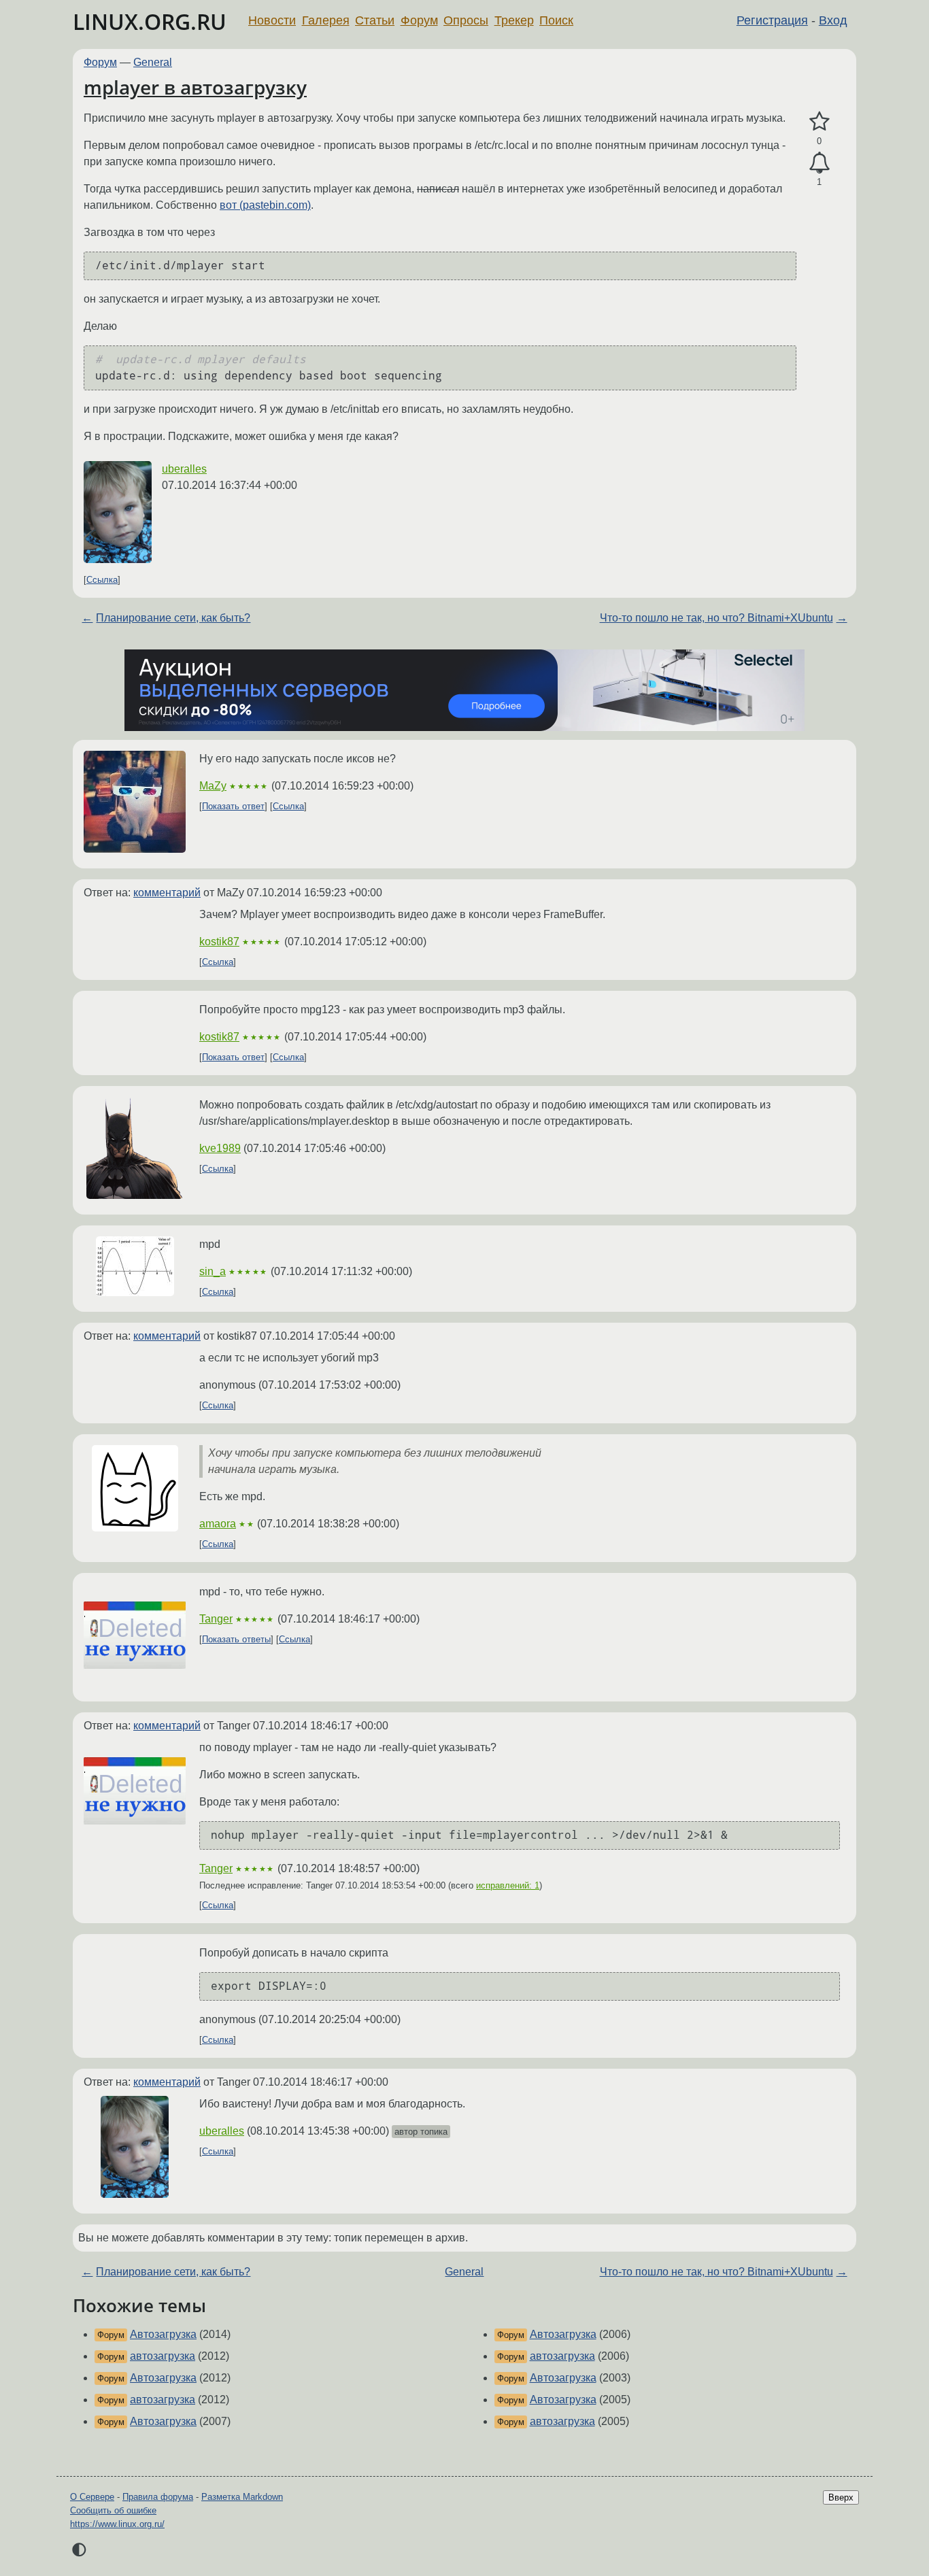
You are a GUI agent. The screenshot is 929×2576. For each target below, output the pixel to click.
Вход (833, 20)
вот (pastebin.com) (265, 205)
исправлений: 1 (508, 1885)
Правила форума (158, 2497)
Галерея (326, 20)
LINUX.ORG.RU (150, 21)
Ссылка (102, 580)
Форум (419, 20)
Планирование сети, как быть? (173, 618)
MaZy (213, 786)
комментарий (167, 893)
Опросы (466, 20)
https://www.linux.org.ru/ (117, 2524)
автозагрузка (163, 2356)
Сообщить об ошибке (113, 2510)
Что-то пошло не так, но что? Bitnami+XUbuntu (716, 618)
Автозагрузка (163, 2334)
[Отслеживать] (819, 163)
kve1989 (220, 1148)
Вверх (841, 2497)
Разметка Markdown (242, 2497)
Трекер (514, 20)
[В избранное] (819, 122)
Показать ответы (236, 1639)
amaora (218, 1524)
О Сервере (92, 2497)
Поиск (556, 20)
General (153, 62)
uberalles (184, 469)
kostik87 (219, 942)
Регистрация (772, 20)
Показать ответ (233, 806)
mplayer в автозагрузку (195, 87)
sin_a (213, 1271)
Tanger (216, 1619)
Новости (272, 20)
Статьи (375, 20)
